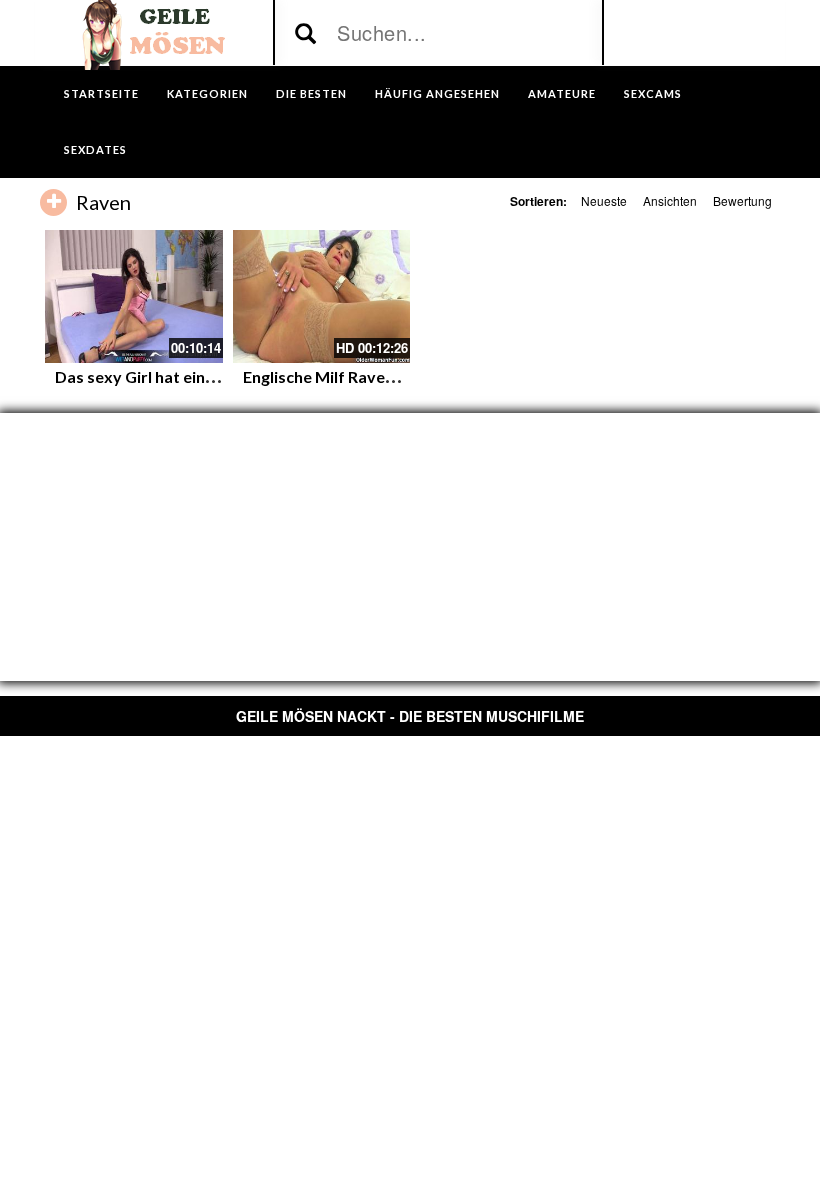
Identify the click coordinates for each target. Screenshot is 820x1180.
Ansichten (670, 200)
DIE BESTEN (311, 93)
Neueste (604, 200)
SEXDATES (95, 149)
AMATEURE (562, 93)
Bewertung (742, 200)
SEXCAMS (653, 93)
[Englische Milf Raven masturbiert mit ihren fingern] (322, 296)
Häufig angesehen (437, 93)
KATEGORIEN (207, 93)
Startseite (101, 93)
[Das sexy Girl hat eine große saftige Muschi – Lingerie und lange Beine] (134, 296)
